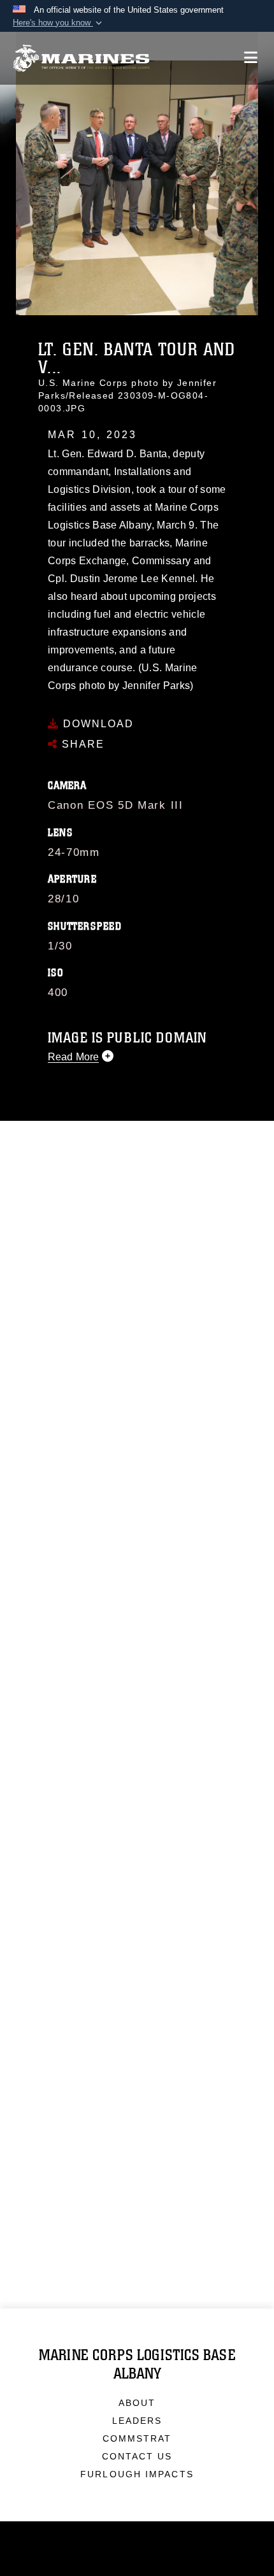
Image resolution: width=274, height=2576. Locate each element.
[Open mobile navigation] (251, 58)
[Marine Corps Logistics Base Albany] (81, 58)
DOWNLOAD (97, 724)
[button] (59, 23)
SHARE (81, 744)
